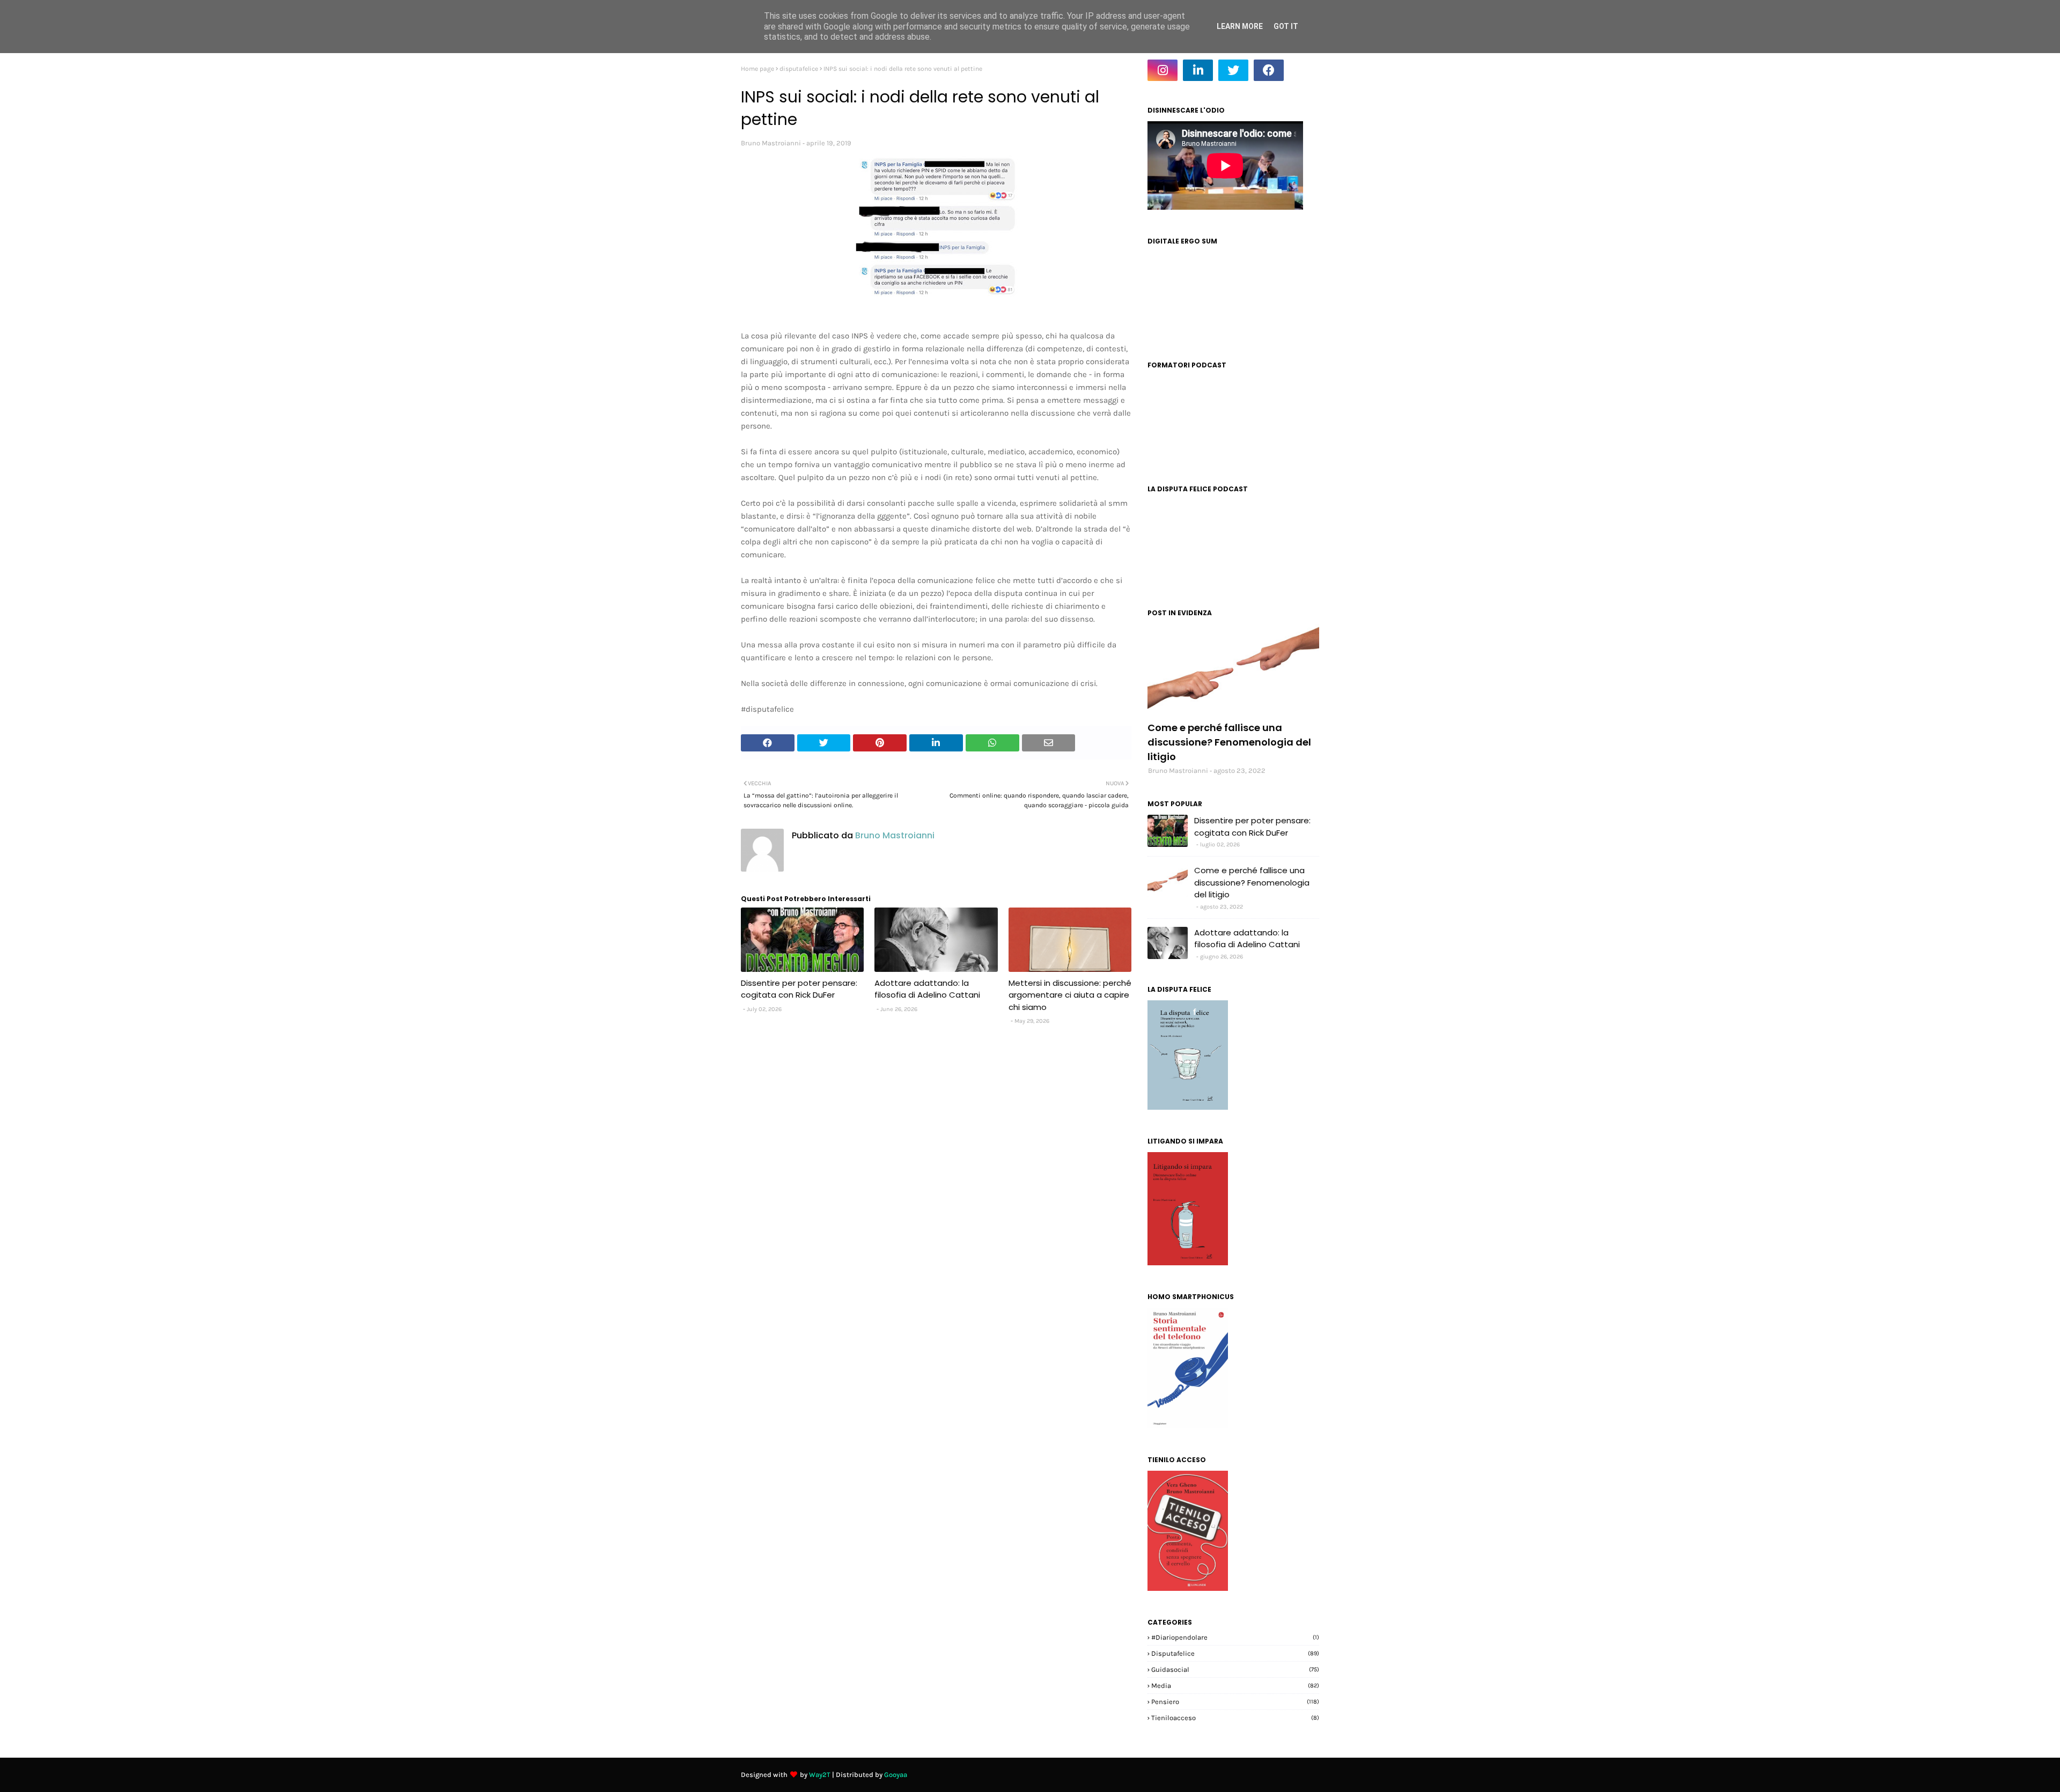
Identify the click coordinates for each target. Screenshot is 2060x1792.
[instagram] (1163, 70)
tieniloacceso (1235, 1718)
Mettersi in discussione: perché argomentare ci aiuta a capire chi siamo (1070, 995)
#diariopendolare (1235, 1637)
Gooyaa (896, 1775)
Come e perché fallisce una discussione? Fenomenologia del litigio (1229, 742)
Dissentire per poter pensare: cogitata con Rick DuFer (799, 989)
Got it (1286, 26)
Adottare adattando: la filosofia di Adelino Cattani (927, 989)
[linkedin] (1198, 70)
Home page (757, 69)
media (1235, 1686)
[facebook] (1269, 70)
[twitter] (1233, 70)
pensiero (1235, 1702)
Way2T (820, 1775)
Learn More (1240, 26)
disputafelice (799, 69)
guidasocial (1235, 1669)
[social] (1233, 669)
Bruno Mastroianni (771, 143)
